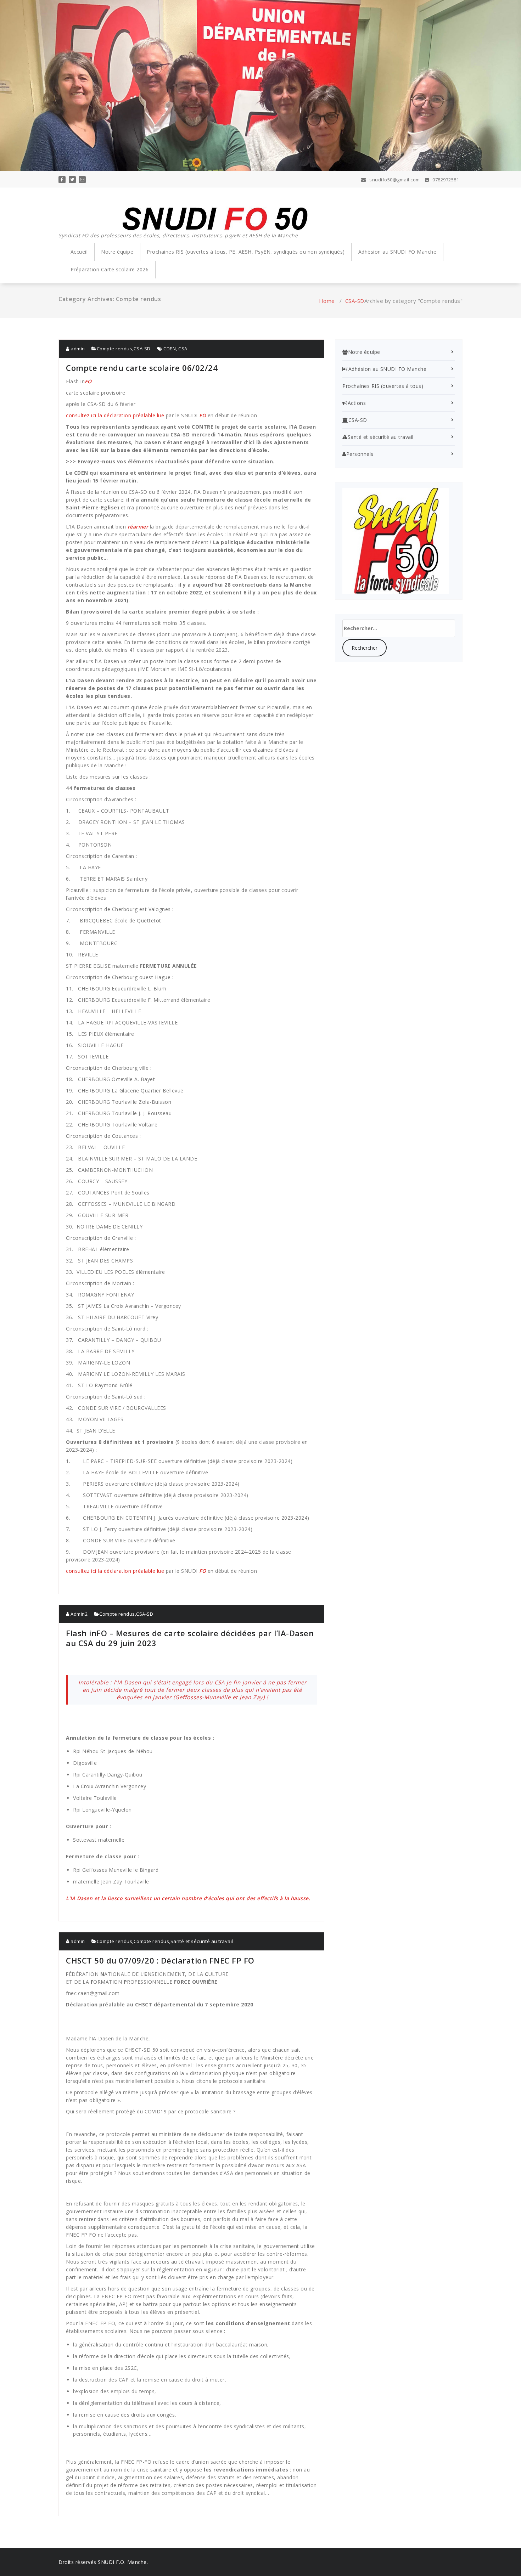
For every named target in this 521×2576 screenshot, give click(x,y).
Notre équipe (117, 252)
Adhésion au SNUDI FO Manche (397, 252)
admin (77, 349)
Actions (357, 403)
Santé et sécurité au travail (202, 1941)
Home (327, 301)
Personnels (360, 454)
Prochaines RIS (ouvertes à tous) (383, 386)
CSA (183, 349)
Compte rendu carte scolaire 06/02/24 (142, 368)
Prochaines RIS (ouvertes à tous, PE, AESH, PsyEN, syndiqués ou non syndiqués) (246, 252)
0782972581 (445, 180)
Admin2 (79, 1614)
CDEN (170, 349)
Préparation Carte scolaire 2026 (110, 269)
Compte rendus (115, 349)
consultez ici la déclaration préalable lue (116, 415)
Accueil (79, 252)
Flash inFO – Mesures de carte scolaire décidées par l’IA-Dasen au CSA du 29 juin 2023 (190, 1638)
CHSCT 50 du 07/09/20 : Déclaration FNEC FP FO (160, 1960)
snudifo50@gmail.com (394, 180)
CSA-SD (355, 301)
